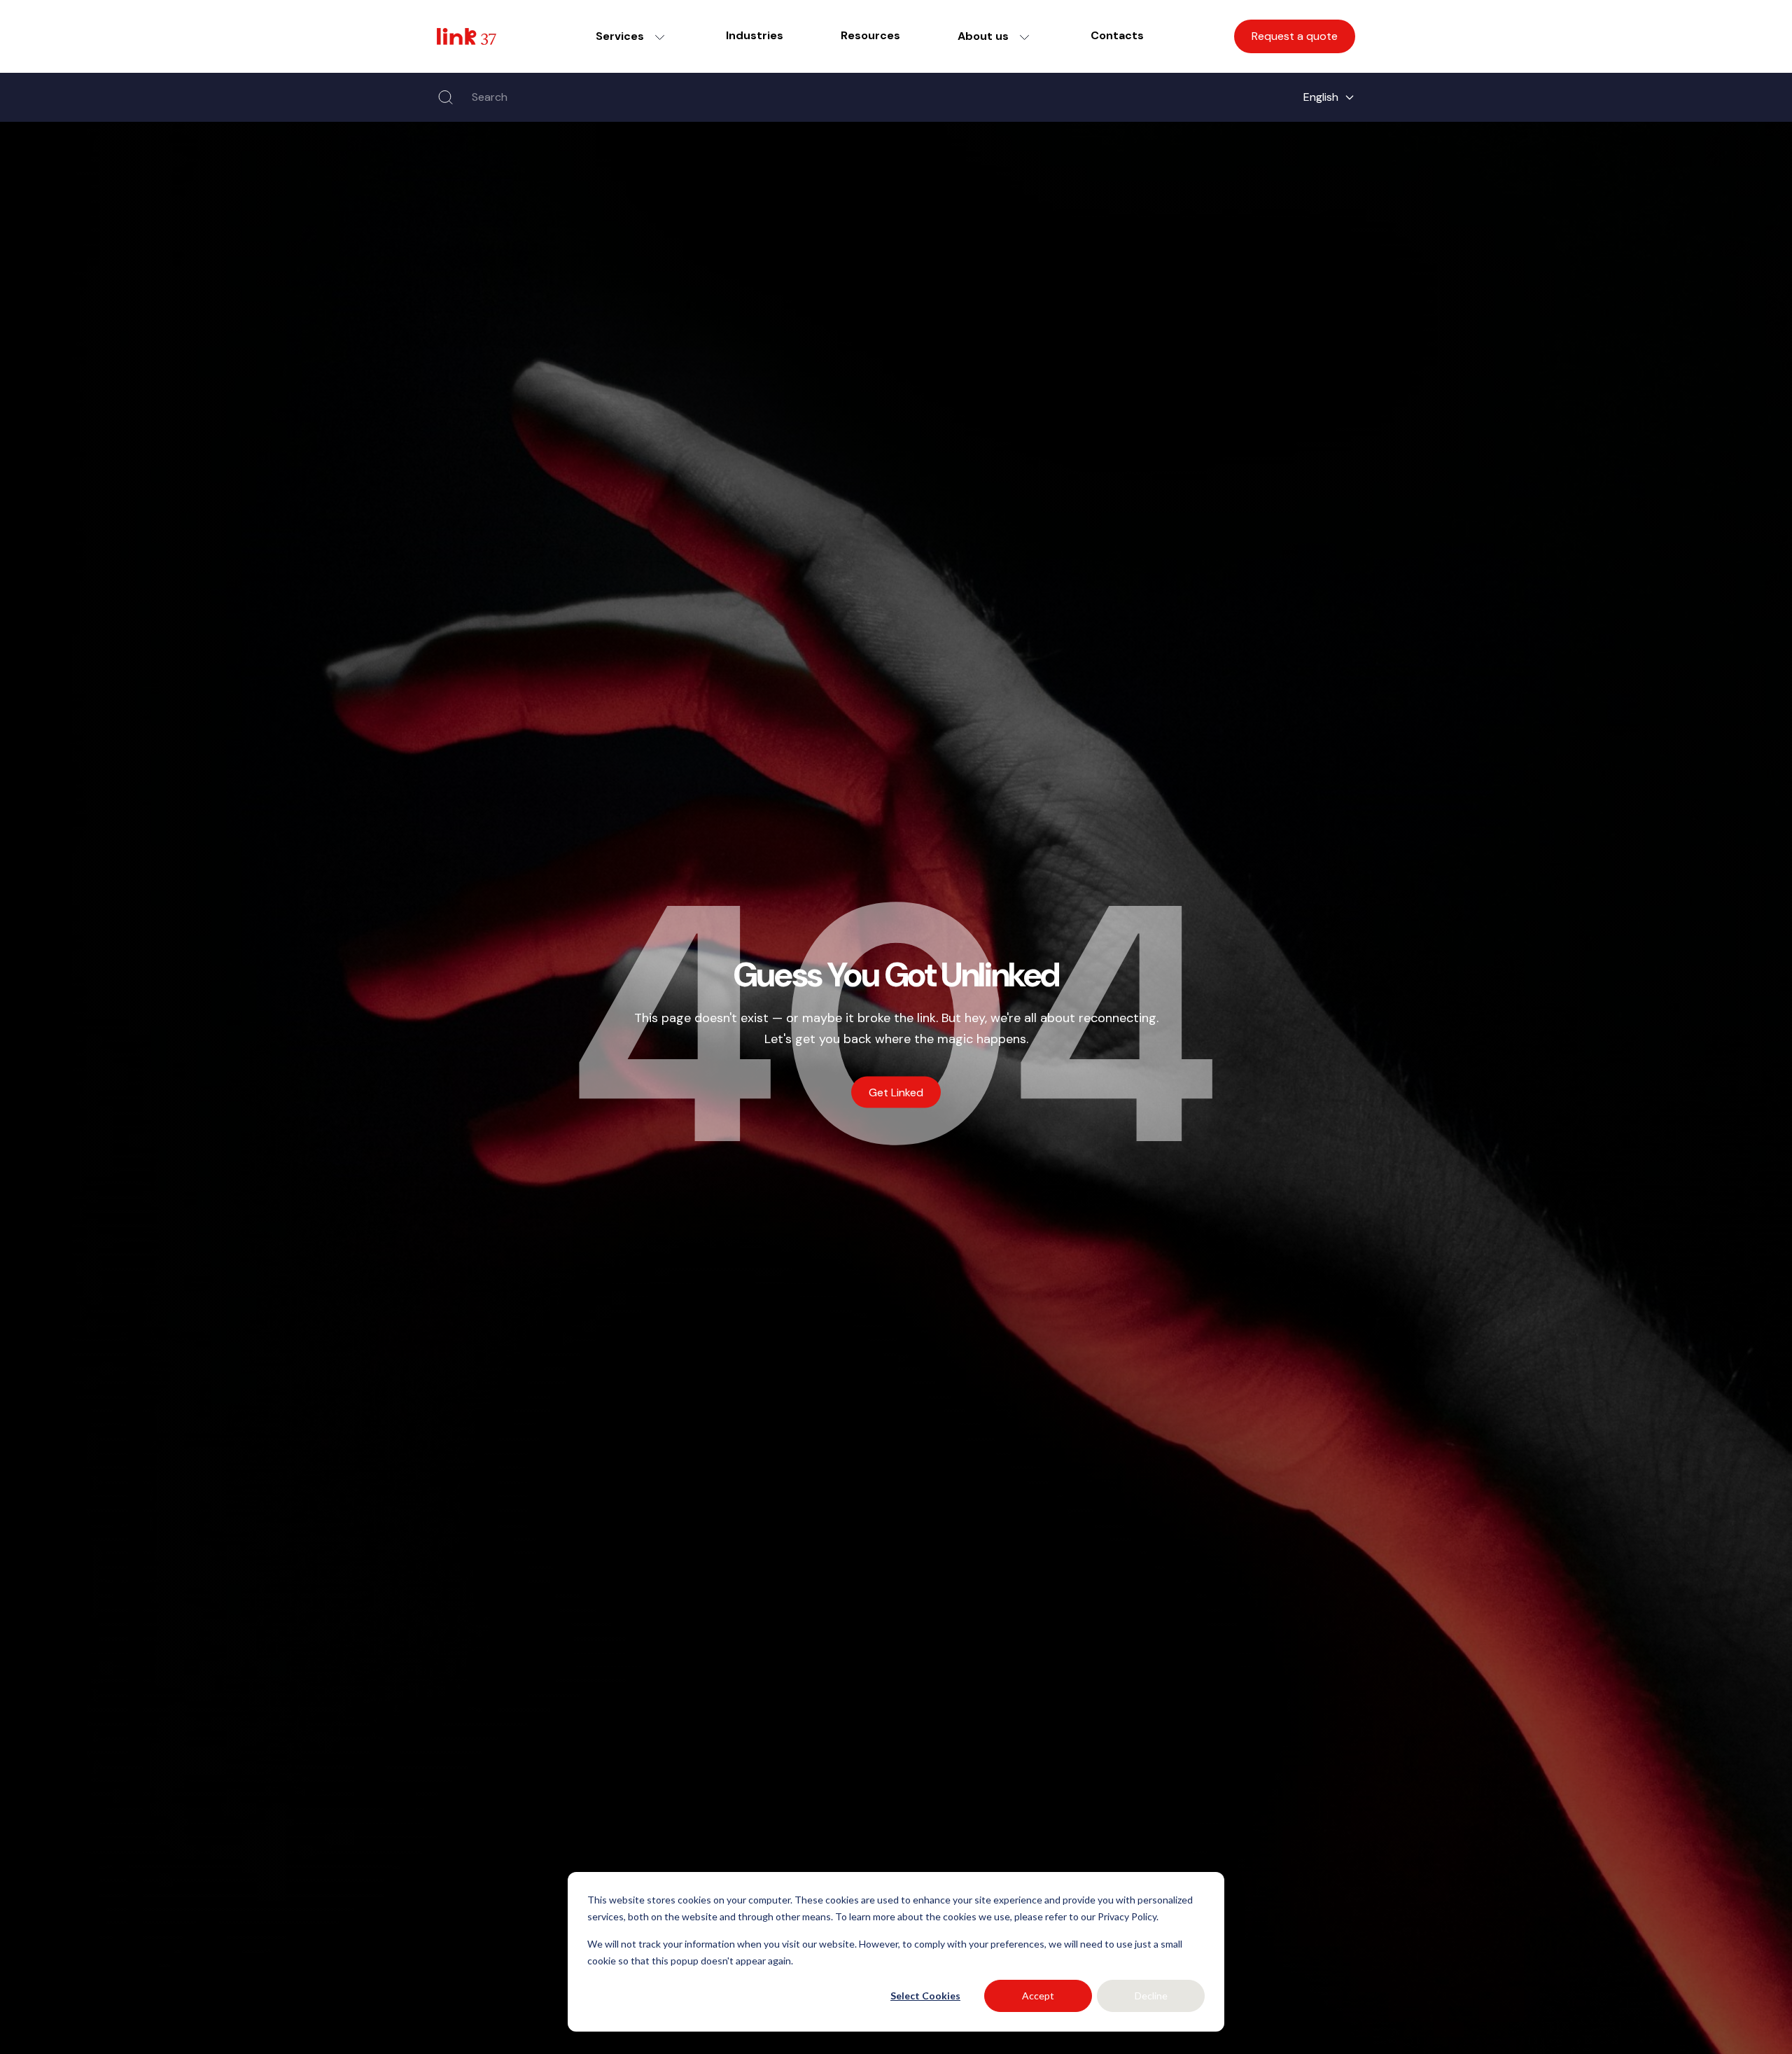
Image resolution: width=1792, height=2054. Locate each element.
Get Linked (896, 1092)
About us (983, 36)
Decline (1151, 1996)
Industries (755, 35)
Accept (1038, 1996)
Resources (870, 35)
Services (620, 36)
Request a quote (1295, 36)
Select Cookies (925, 1996)
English (1321, 97)
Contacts (1117, 35)
